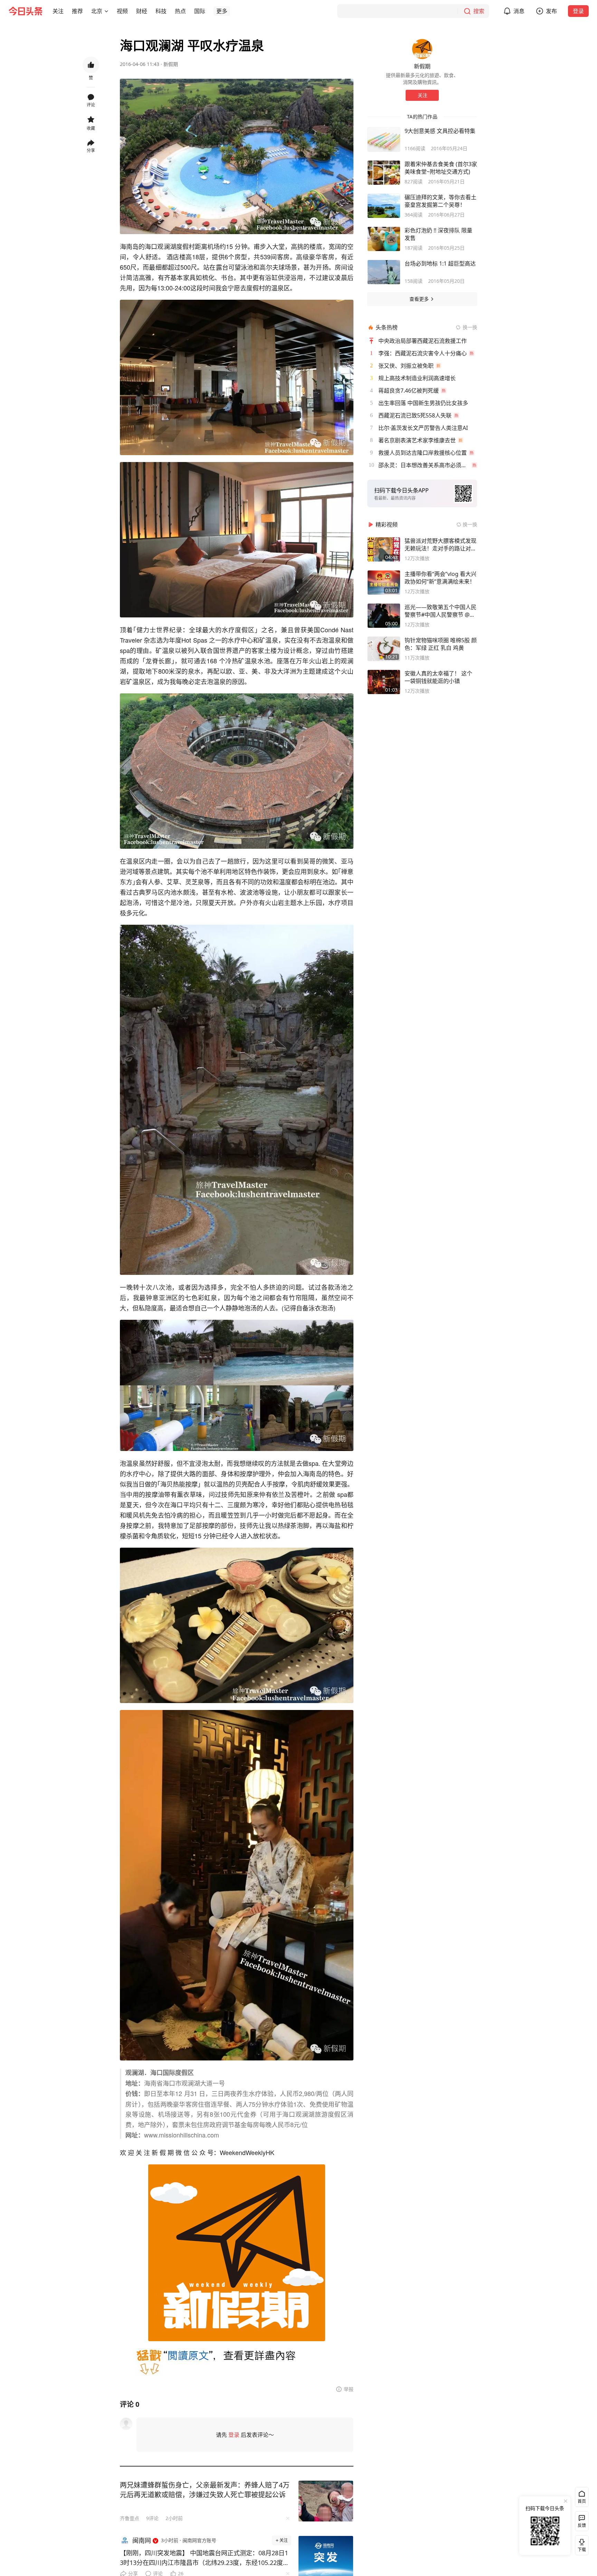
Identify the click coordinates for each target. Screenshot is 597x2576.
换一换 (470, 327)
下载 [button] (580, 2544)
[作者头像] (422, 49)
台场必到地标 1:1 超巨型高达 (440, 263)
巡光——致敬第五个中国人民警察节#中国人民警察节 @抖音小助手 (440, 611)
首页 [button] (582, 2501)
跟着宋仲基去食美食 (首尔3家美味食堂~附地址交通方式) (441, 168)
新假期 (171, 64)
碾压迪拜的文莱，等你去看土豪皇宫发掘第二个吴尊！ (440, 201)
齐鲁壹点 (130, 2518)
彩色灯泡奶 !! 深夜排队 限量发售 (438, 234)
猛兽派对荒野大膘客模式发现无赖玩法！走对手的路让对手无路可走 (440, 545)
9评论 (152, 2518)
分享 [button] (91, 150)
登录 (578, 11)
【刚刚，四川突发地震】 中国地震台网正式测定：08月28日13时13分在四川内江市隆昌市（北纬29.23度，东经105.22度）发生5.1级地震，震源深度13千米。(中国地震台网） (205, 2558)
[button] (58, 11)
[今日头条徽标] (26, 11)
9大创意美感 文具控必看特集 (440, 131)
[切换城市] (106, 11)
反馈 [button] (582, 2525)
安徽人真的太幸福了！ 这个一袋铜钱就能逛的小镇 (438, 677)
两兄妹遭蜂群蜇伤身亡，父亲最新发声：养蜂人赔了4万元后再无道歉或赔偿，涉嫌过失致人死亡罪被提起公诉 (205, 2490)
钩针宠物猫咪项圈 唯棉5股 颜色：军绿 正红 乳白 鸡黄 (441, 644)
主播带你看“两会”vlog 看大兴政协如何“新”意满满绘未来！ (440, 578)
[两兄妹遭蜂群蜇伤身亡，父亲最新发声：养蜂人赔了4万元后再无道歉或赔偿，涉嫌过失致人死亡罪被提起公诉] (326, 2501)
